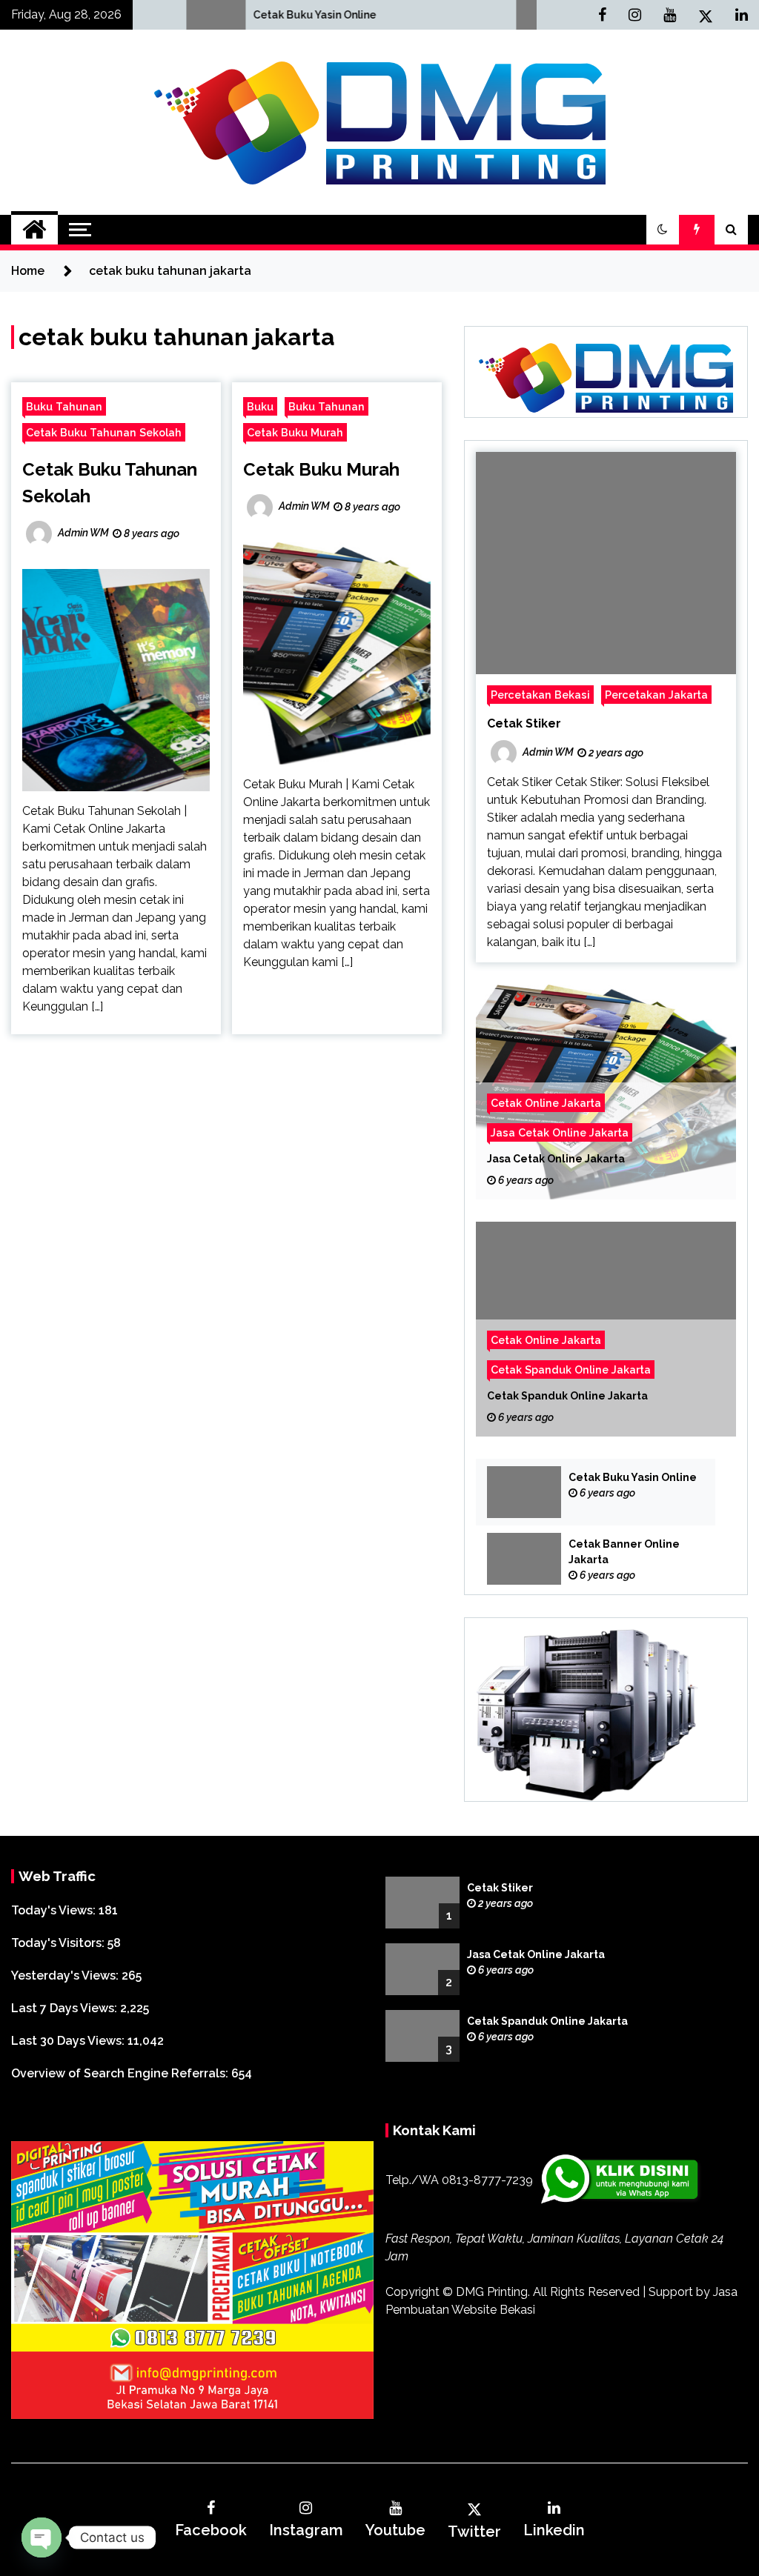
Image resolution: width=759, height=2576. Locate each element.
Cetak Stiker (524, 723)
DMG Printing (492, 2292)
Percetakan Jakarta (656, 695)
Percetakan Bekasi (540, 695)
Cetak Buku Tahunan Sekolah (104, 432)
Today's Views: (55, 1910)
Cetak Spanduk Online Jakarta (571, 1369)
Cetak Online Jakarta (546, 1103)
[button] (663, 230)
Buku (260, 406)
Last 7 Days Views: (66, 2008)
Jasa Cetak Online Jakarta (560, 1132)
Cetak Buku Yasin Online (173, 15)
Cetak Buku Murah (295, 432)
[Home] (34, 230)
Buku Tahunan (64, 406)
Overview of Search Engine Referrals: (121, 2073)
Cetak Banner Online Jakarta (624, 1552)
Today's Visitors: (59, 1943)
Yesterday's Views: (66, 1976)
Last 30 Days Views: (69, 2041)
